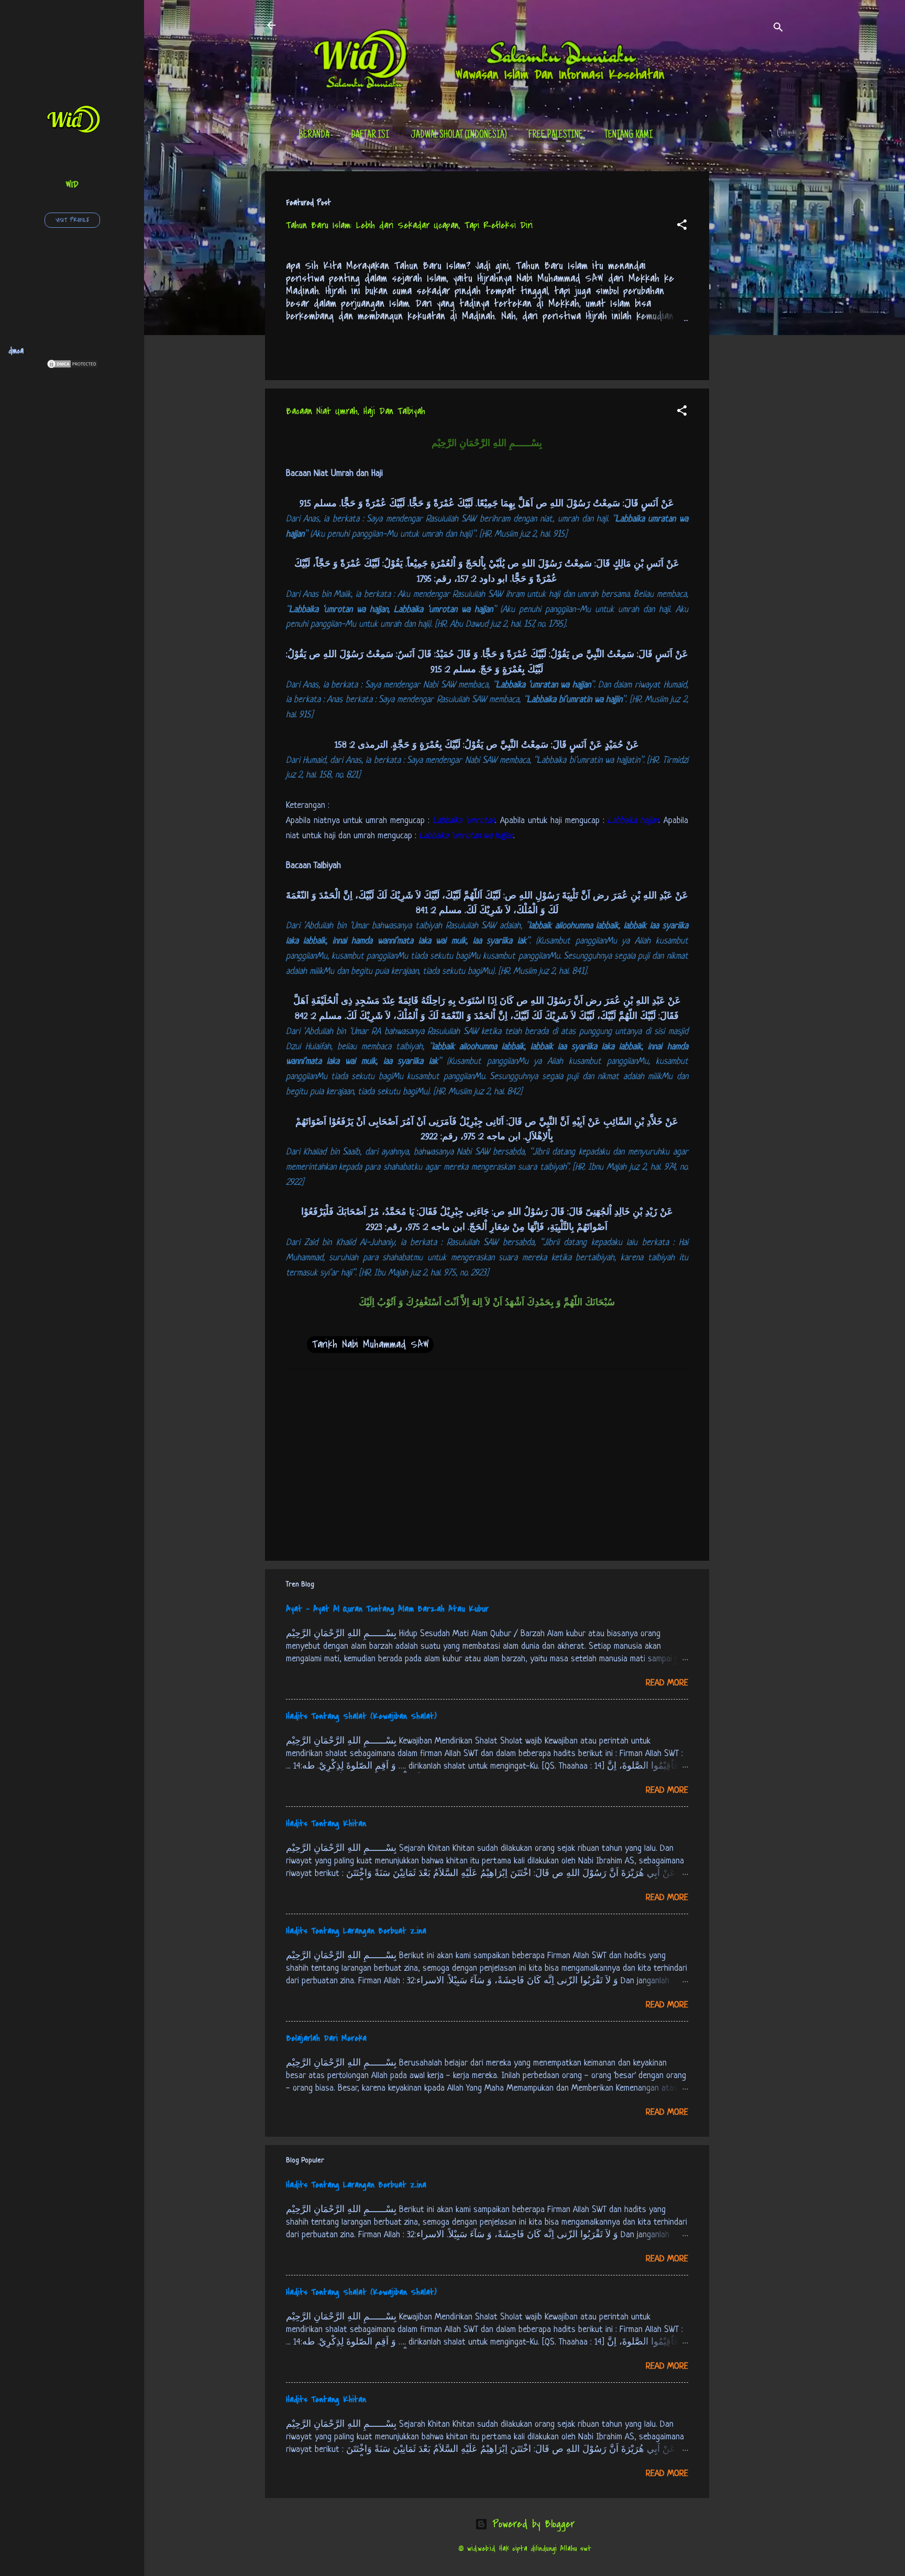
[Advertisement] (751, 328)
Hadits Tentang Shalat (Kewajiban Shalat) (361, 1716)
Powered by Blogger (531, 2524)
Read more (667, 1683)
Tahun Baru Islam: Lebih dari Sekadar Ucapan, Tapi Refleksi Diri (409, 225)
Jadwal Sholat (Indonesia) (459, 136)
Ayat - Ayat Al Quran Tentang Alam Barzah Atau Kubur (387, 1609)
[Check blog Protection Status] (72, 366)
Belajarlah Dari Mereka (326, 2038)
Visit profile (72, 220)
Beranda (314, 136)
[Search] (778, 29)
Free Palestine (556, 136)
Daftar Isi (370, 136)
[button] (682, 226)
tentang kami (628, 136)
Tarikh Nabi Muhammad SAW (370, 1344)
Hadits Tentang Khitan (326, 1824)
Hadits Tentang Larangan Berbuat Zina (356, 1931)
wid (72, 184)
